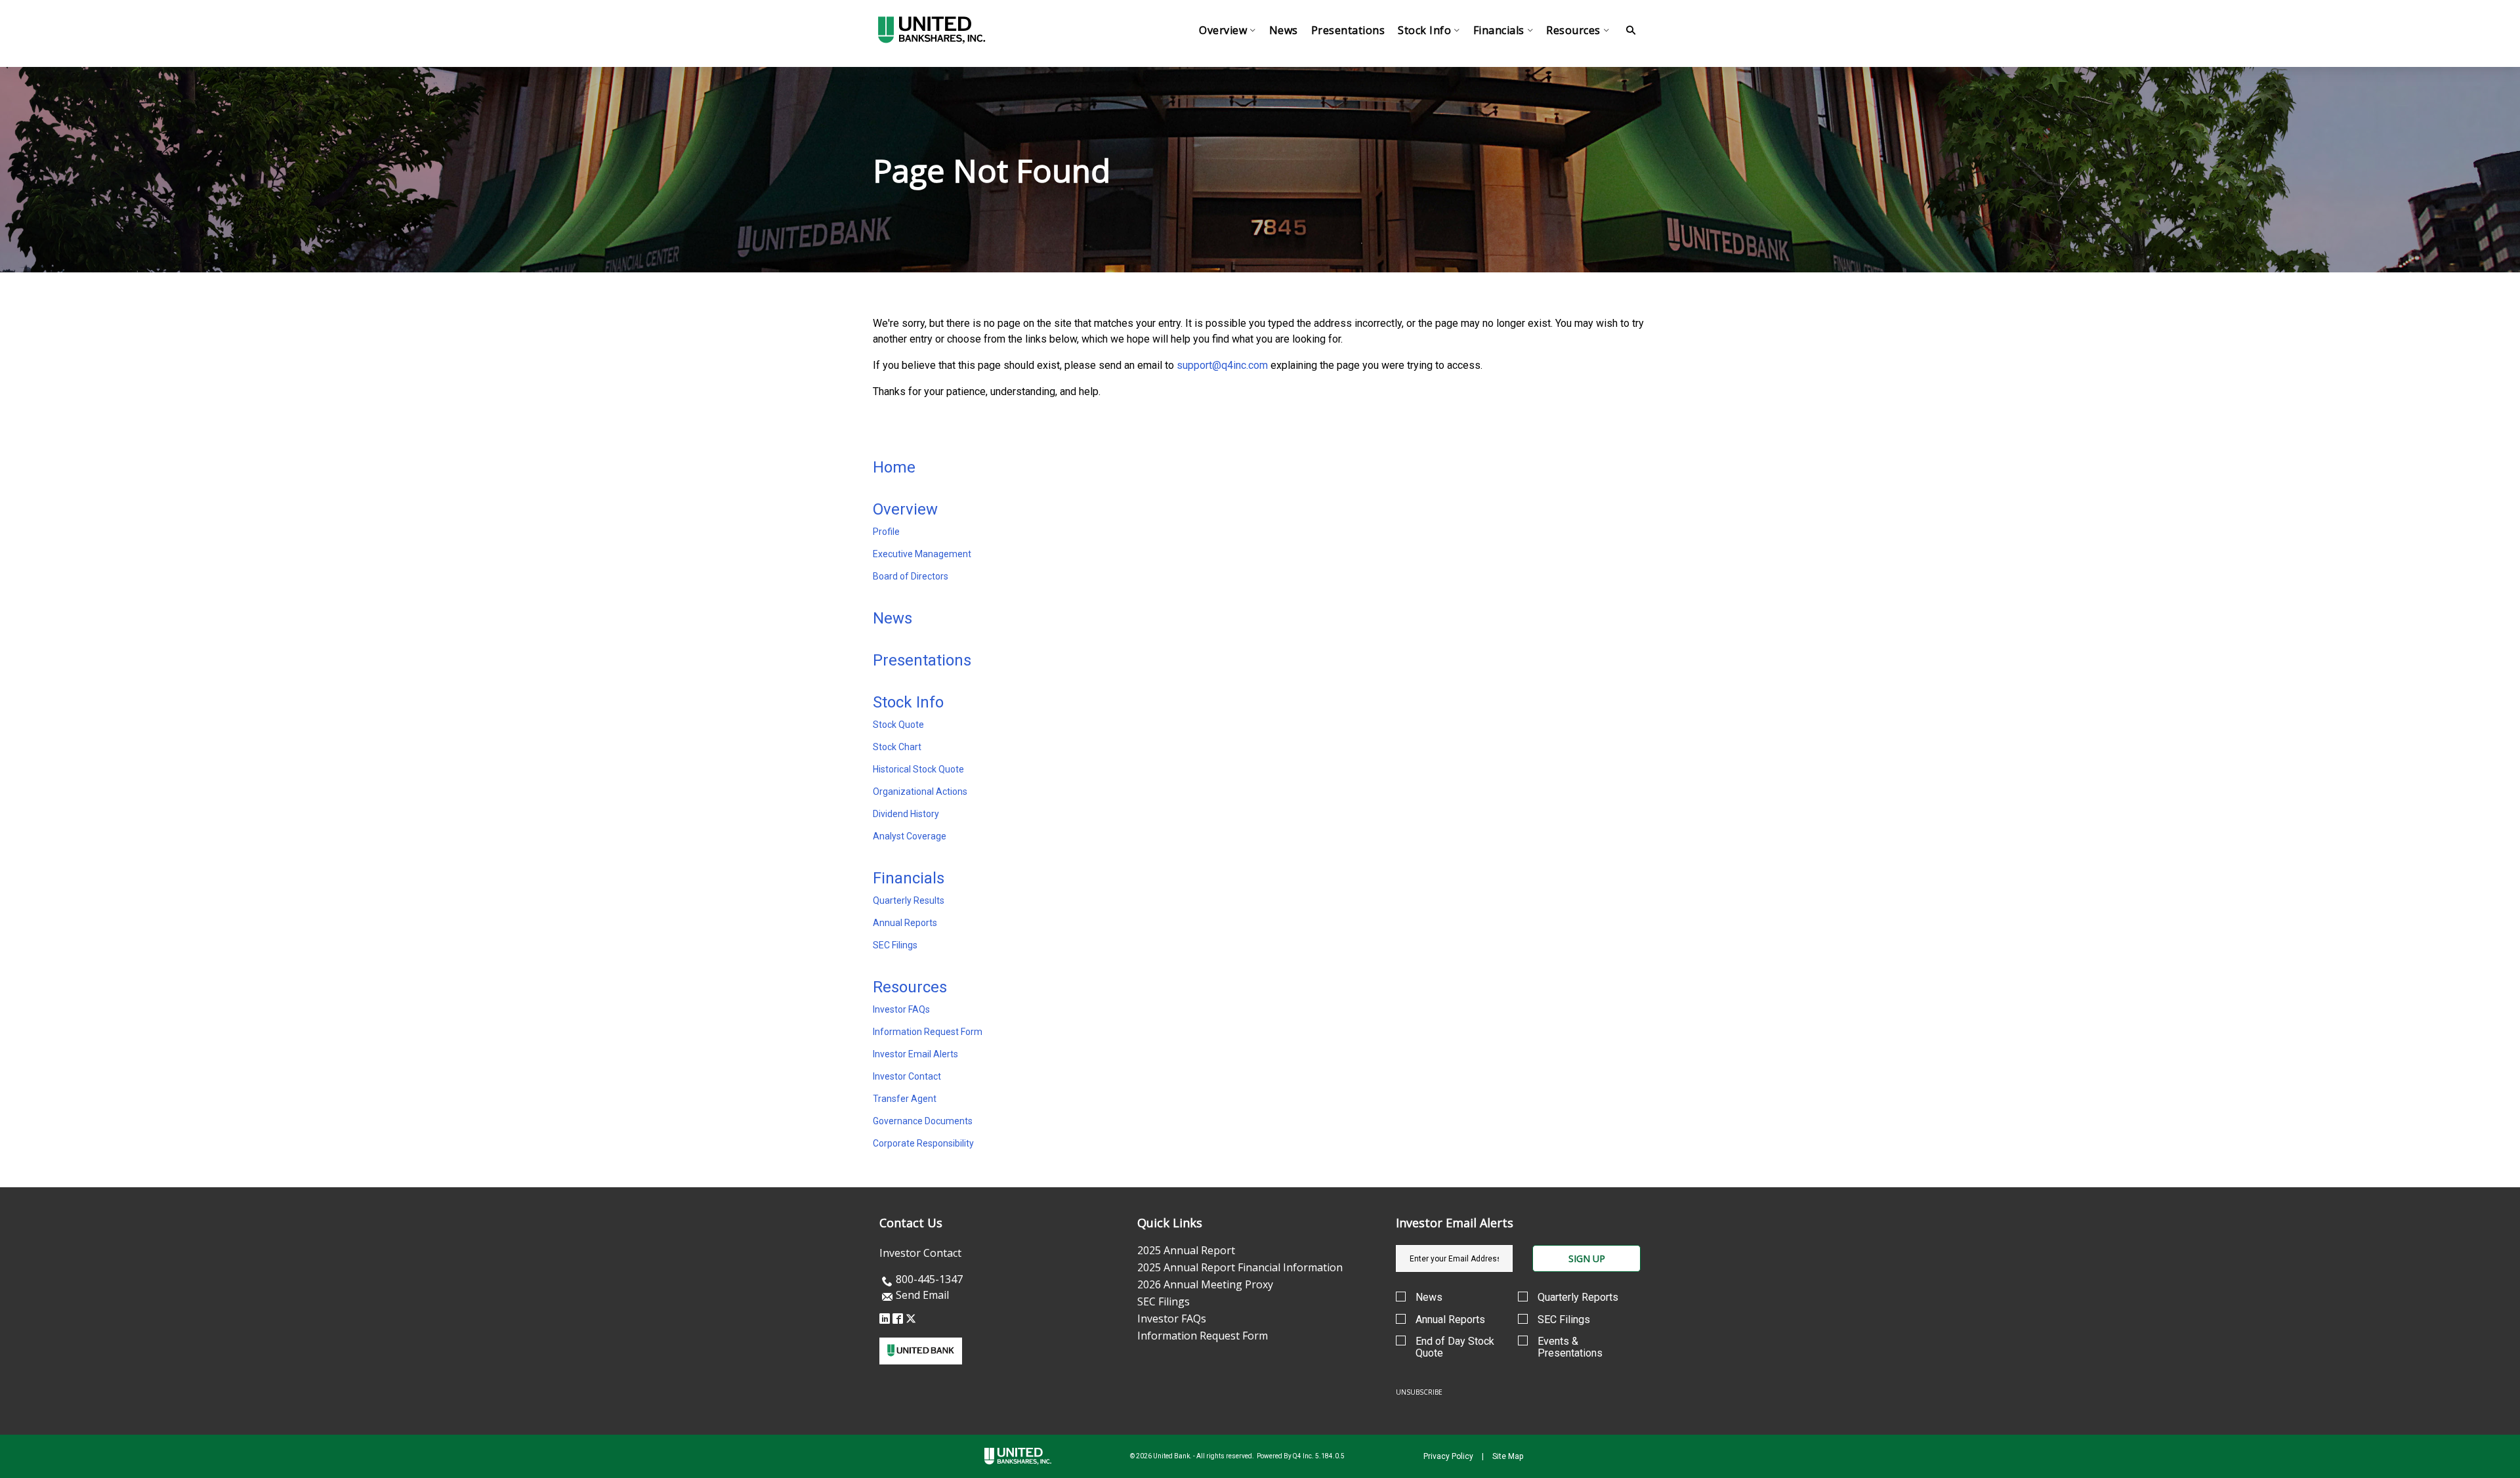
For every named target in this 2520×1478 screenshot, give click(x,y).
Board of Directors (911, 576)
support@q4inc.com (1222, 365)
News (892, 618)
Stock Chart (897, 747)
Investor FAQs (901, 1009)
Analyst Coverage (910, 836)
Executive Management (922, 554)
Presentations (922, 660)
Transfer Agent (905, 1099)
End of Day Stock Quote (1455, 1347)
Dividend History (906, 814)
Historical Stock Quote (918, 769)
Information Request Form (928, 1032)
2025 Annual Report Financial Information (1240, 1267)
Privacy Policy (1448, 1456)
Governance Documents (923, 1121)
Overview (905, 509)
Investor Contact (907, 1076)
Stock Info (908, 702)
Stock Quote (898, 725)
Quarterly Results (909, 900)
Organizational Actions (920, 792)
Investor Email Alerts (915, 1054)
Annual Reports (905, 923)
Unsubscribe (1419, 1392)
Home (894, 467)
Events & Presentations (1570, 1347)
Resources (910, 987)
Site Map (1508, 1456)
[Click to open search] (1631, 31)
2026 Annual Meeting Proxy (1205, 1284)
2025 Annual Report (1186, 1250)
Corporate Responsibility (923, 1143)
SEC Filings (895, 945)
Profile (886, 532)
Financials (909, 878)
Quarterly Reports (1578, 1298)
